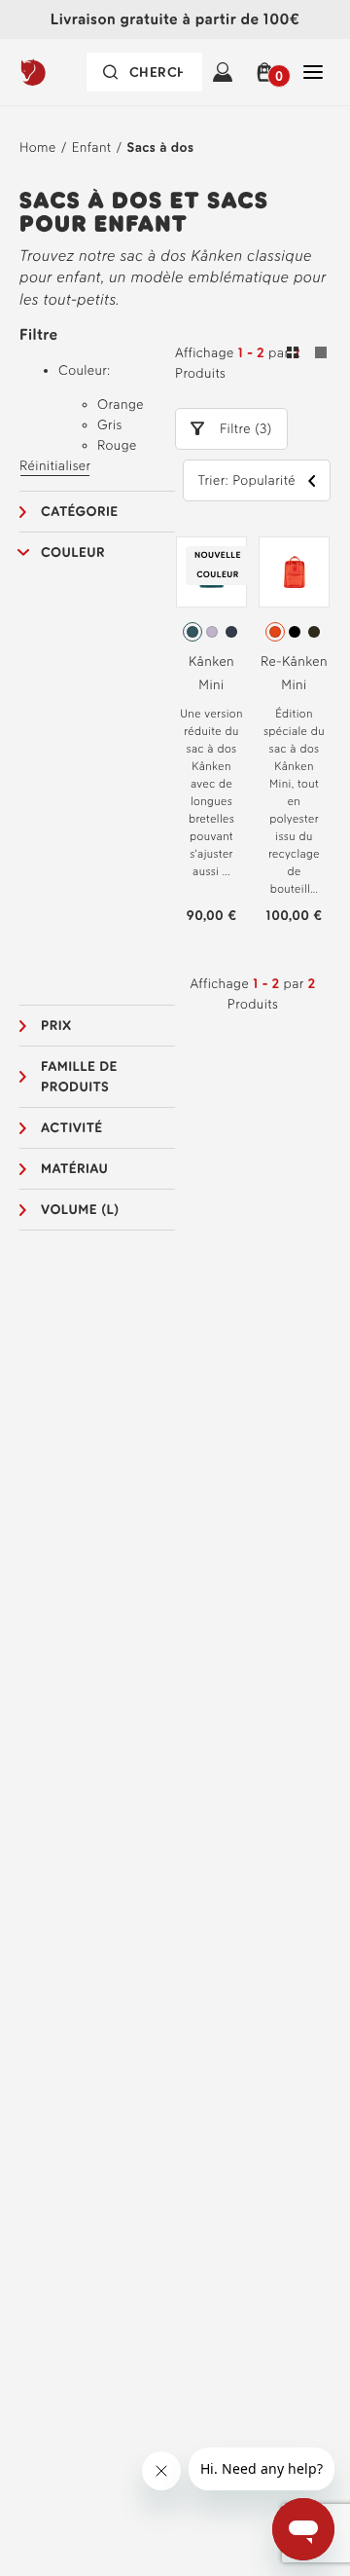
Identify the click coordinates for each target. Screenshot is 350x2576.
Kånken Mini (211, 673)
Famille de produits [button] (79, 1077)
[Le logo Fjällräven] (58, 72)
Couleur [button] (73, 552)
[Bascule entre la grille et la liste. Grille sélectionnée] (307, 355)
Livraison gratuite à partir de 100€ (175, 19)
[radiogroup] (211, 632)
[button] (268, 72)
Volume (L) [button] (80, 1210)
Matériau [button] (74, 1169)
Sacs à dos (161, 147)
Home (38, 147)
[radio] (192, 632)
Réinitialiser (55, 466)
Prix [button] (56, 1026)
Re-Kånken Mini (294, 673)
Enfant (92, 147)
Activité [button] (72, 1128)
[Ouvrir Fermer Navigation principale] (313, 72)
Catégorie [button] (80, 512)
